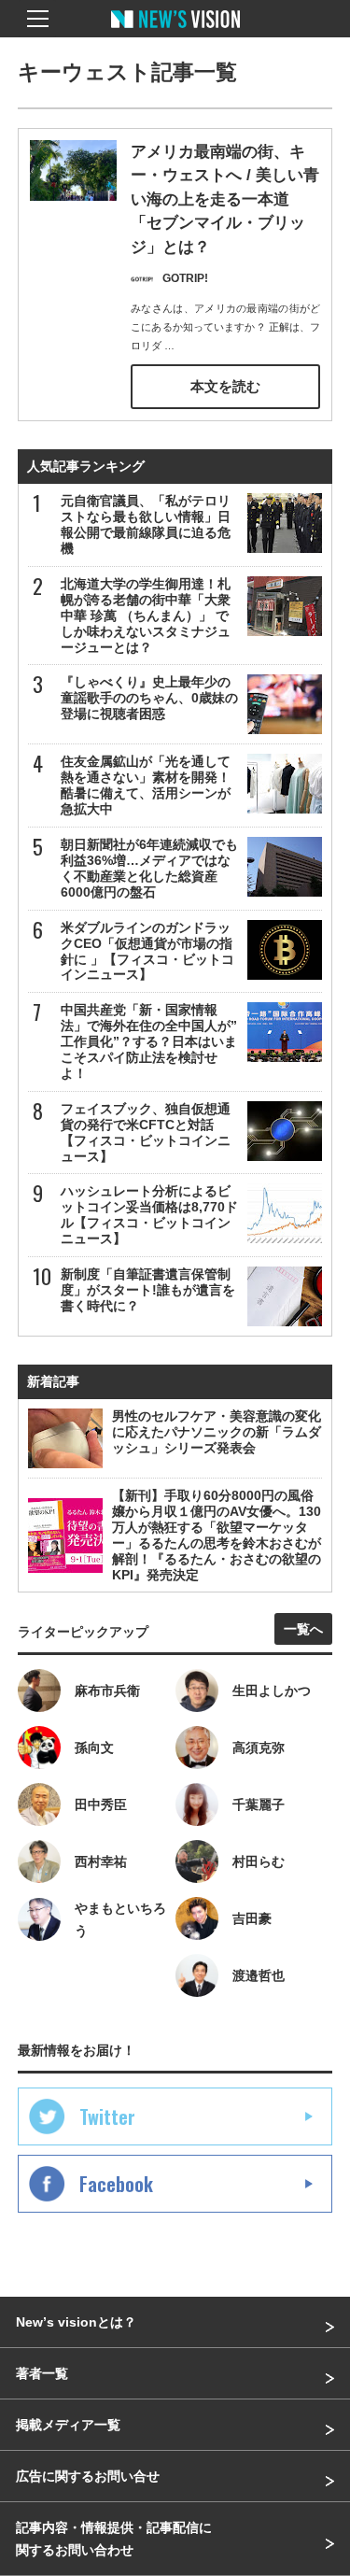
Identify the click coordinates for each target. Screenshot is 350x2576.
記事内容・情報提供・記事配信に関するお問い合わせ (114, 2539)
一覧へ (303, 1629)
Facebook (116, 2184)
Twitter (107, 2116)
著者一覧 (42, 2373)
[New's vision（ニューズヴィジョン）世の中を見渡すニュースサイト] (175, 33)
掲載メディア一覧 (68, 2425)
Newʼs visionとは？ (76, 2322)
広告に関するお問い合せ (88, 2476)
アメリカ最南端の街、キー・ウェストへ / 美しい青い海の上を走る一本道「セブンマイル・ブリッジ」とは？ (225, 199)
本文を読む (225, 386)
